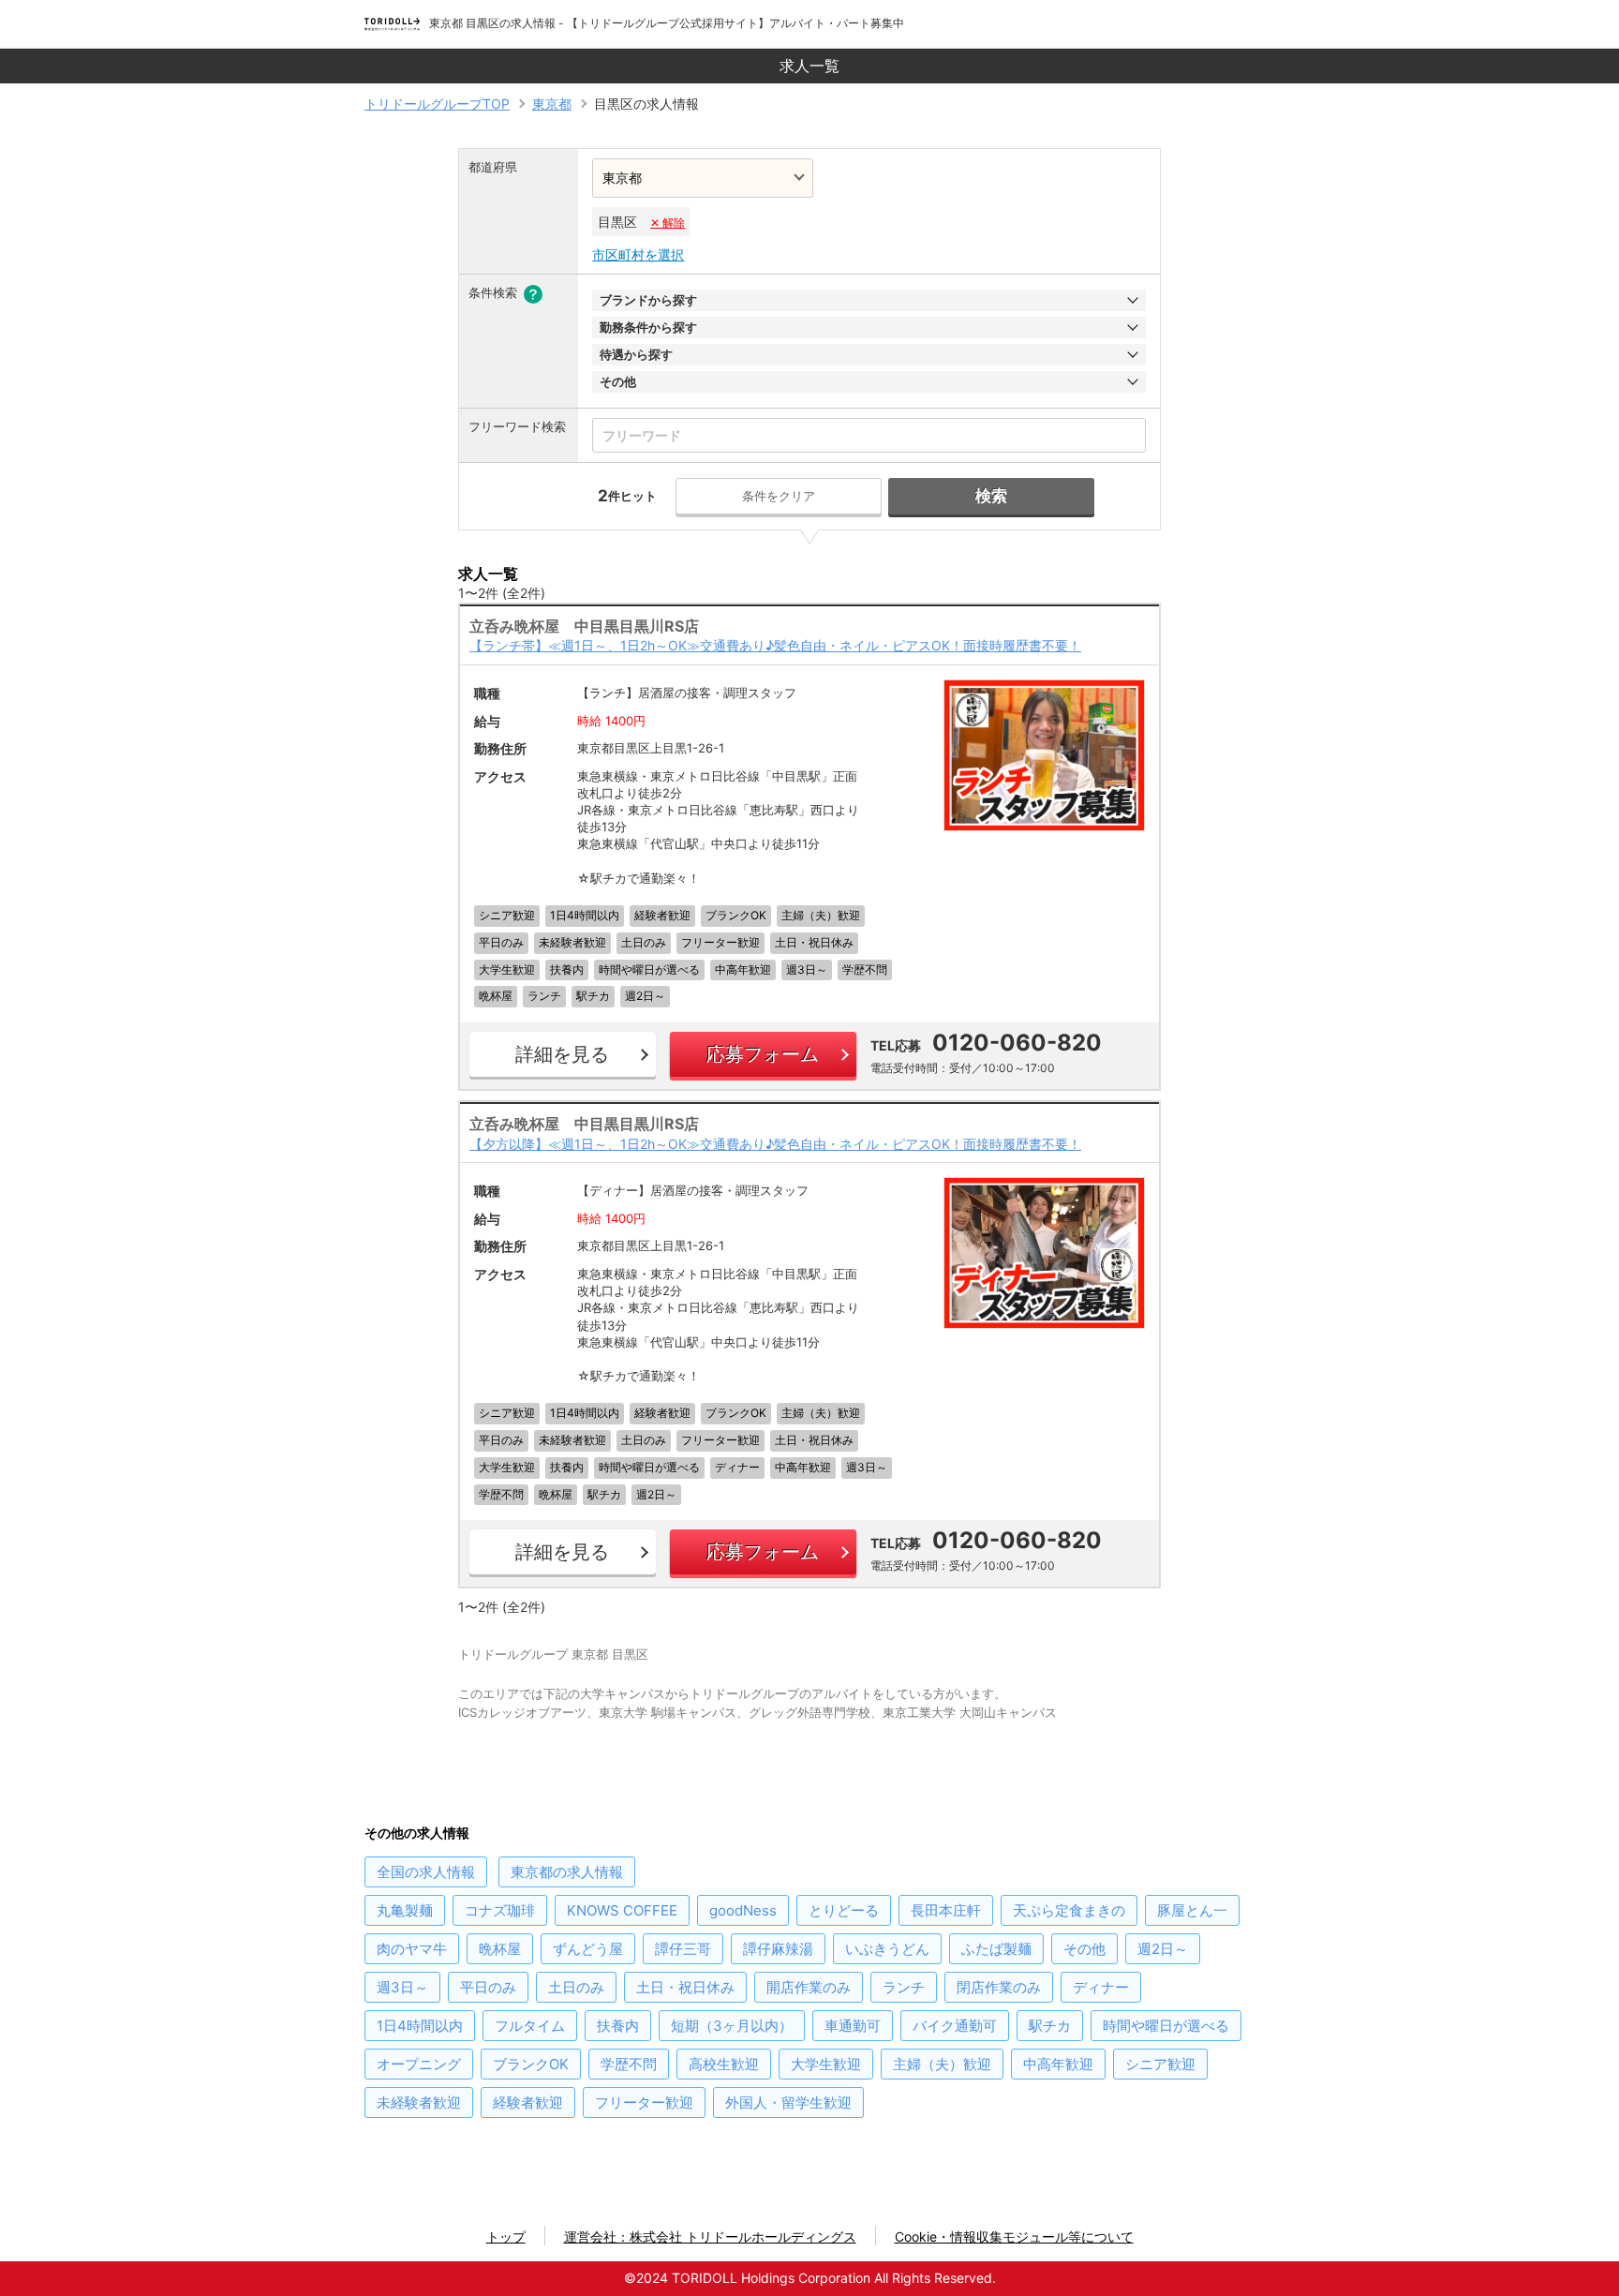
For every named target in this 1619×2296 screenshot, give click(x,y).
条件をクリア (779, 496)
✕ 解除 (668, 223)
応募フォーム (763, 1054)
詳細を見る (562, 1054)
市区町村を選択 (638, 254)
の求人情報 (426, 1872)
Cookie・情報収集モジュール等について (1014, 2236)
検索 (991, 496)
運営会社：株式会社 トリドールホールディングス (710, 2236)
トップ (506, 2236)
